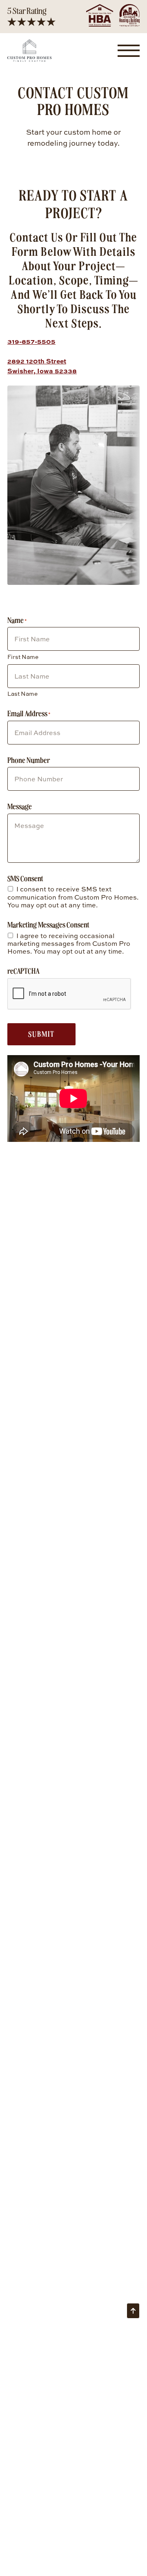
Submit (41, 1034)
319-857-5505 (31, 341)
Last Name (22, 694)
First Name (23, 657)
